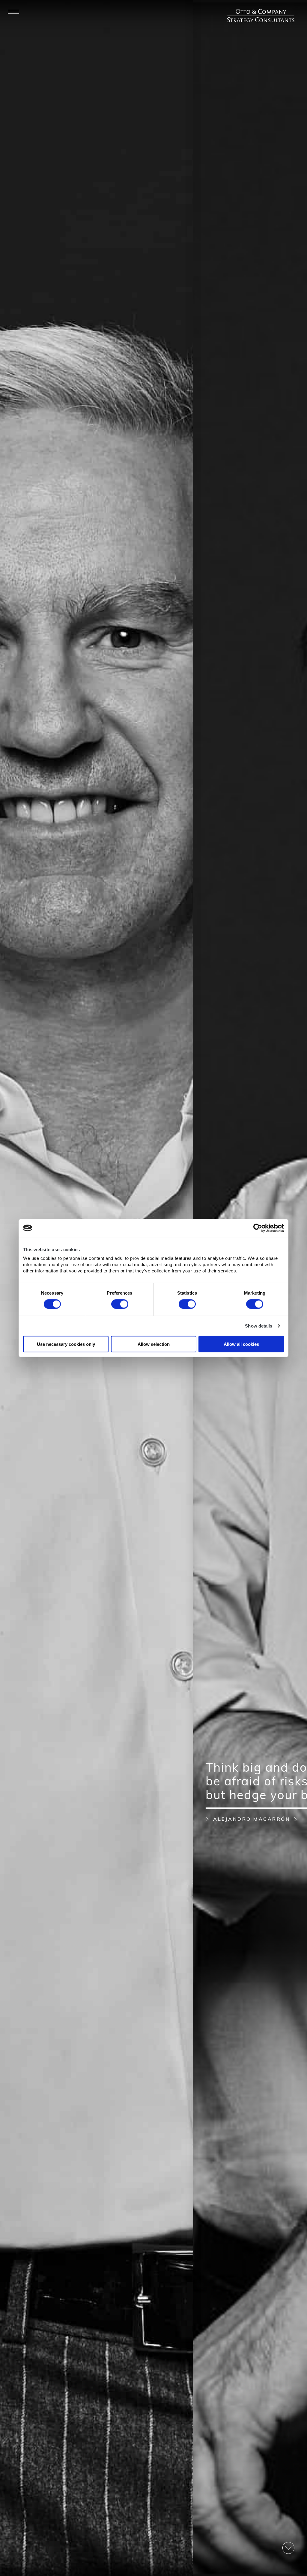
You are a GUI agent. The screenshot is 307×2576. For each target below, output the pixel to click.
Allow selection (154, 1344)
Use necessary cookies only (66, 1344)
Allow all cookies (241, 1344)
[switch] (120, 1304)
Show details (259, 1326)
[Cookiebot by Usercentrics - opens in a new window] (258, 1228)
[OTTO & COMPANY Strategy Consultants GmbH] (261, 12)
